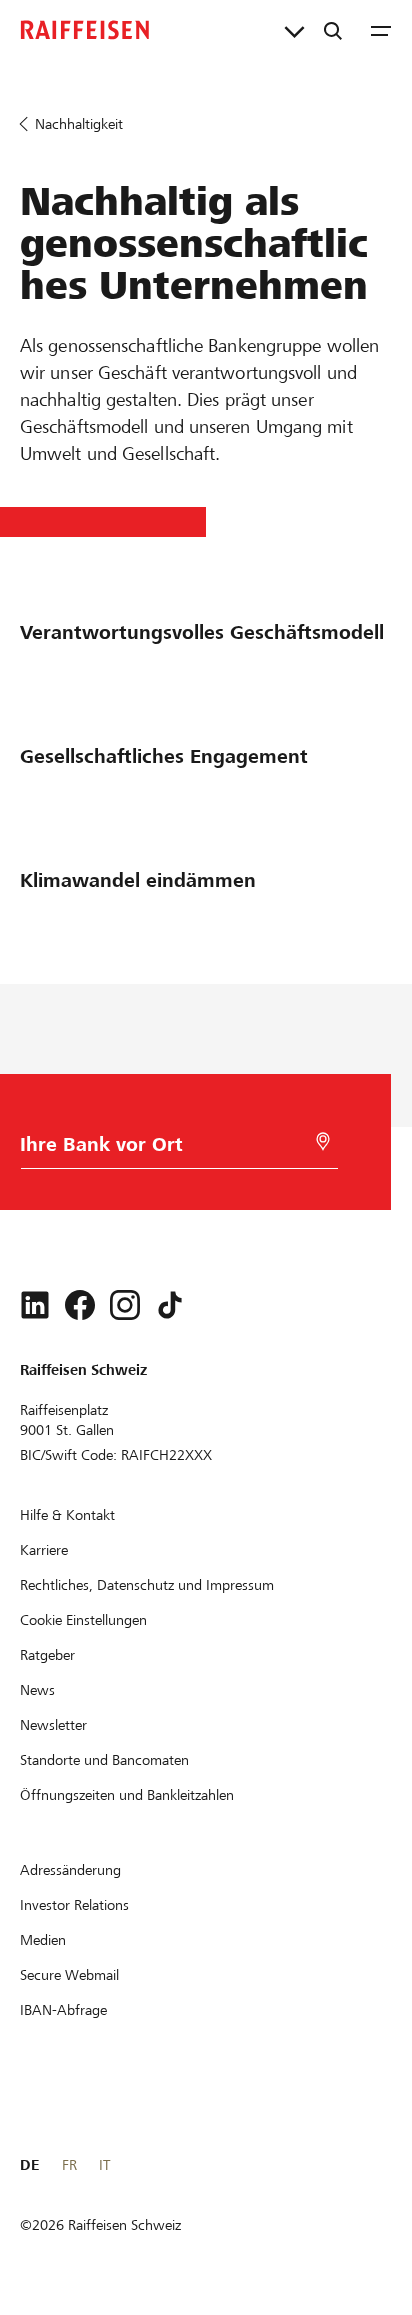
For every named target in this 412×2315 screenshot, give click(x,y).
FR (69, 2165)
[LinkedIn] (35, 1305)
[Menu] (381, 30)
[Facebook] (80, 1305)
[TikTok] (170, 1305)
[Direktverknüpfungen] (294, 30)
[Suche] (333, 30)
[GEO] (323, 1141)
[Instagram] (125, 1305)
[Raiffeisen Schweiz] (85, 30)
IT (104, 2165)
